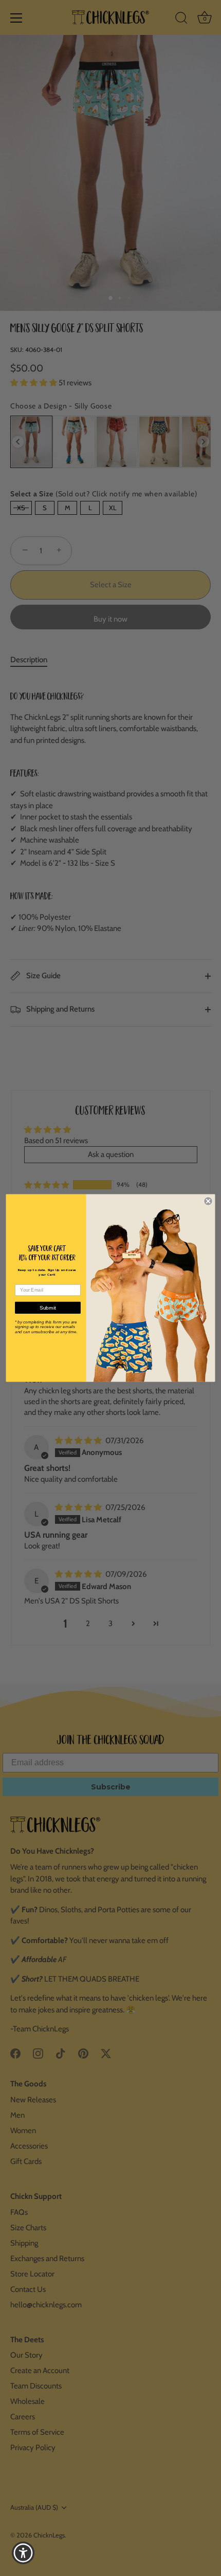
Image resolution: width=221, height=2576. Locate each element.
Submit (48, 1308)
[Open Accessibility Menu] (23, 2553)
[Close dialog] (208, 1201)
